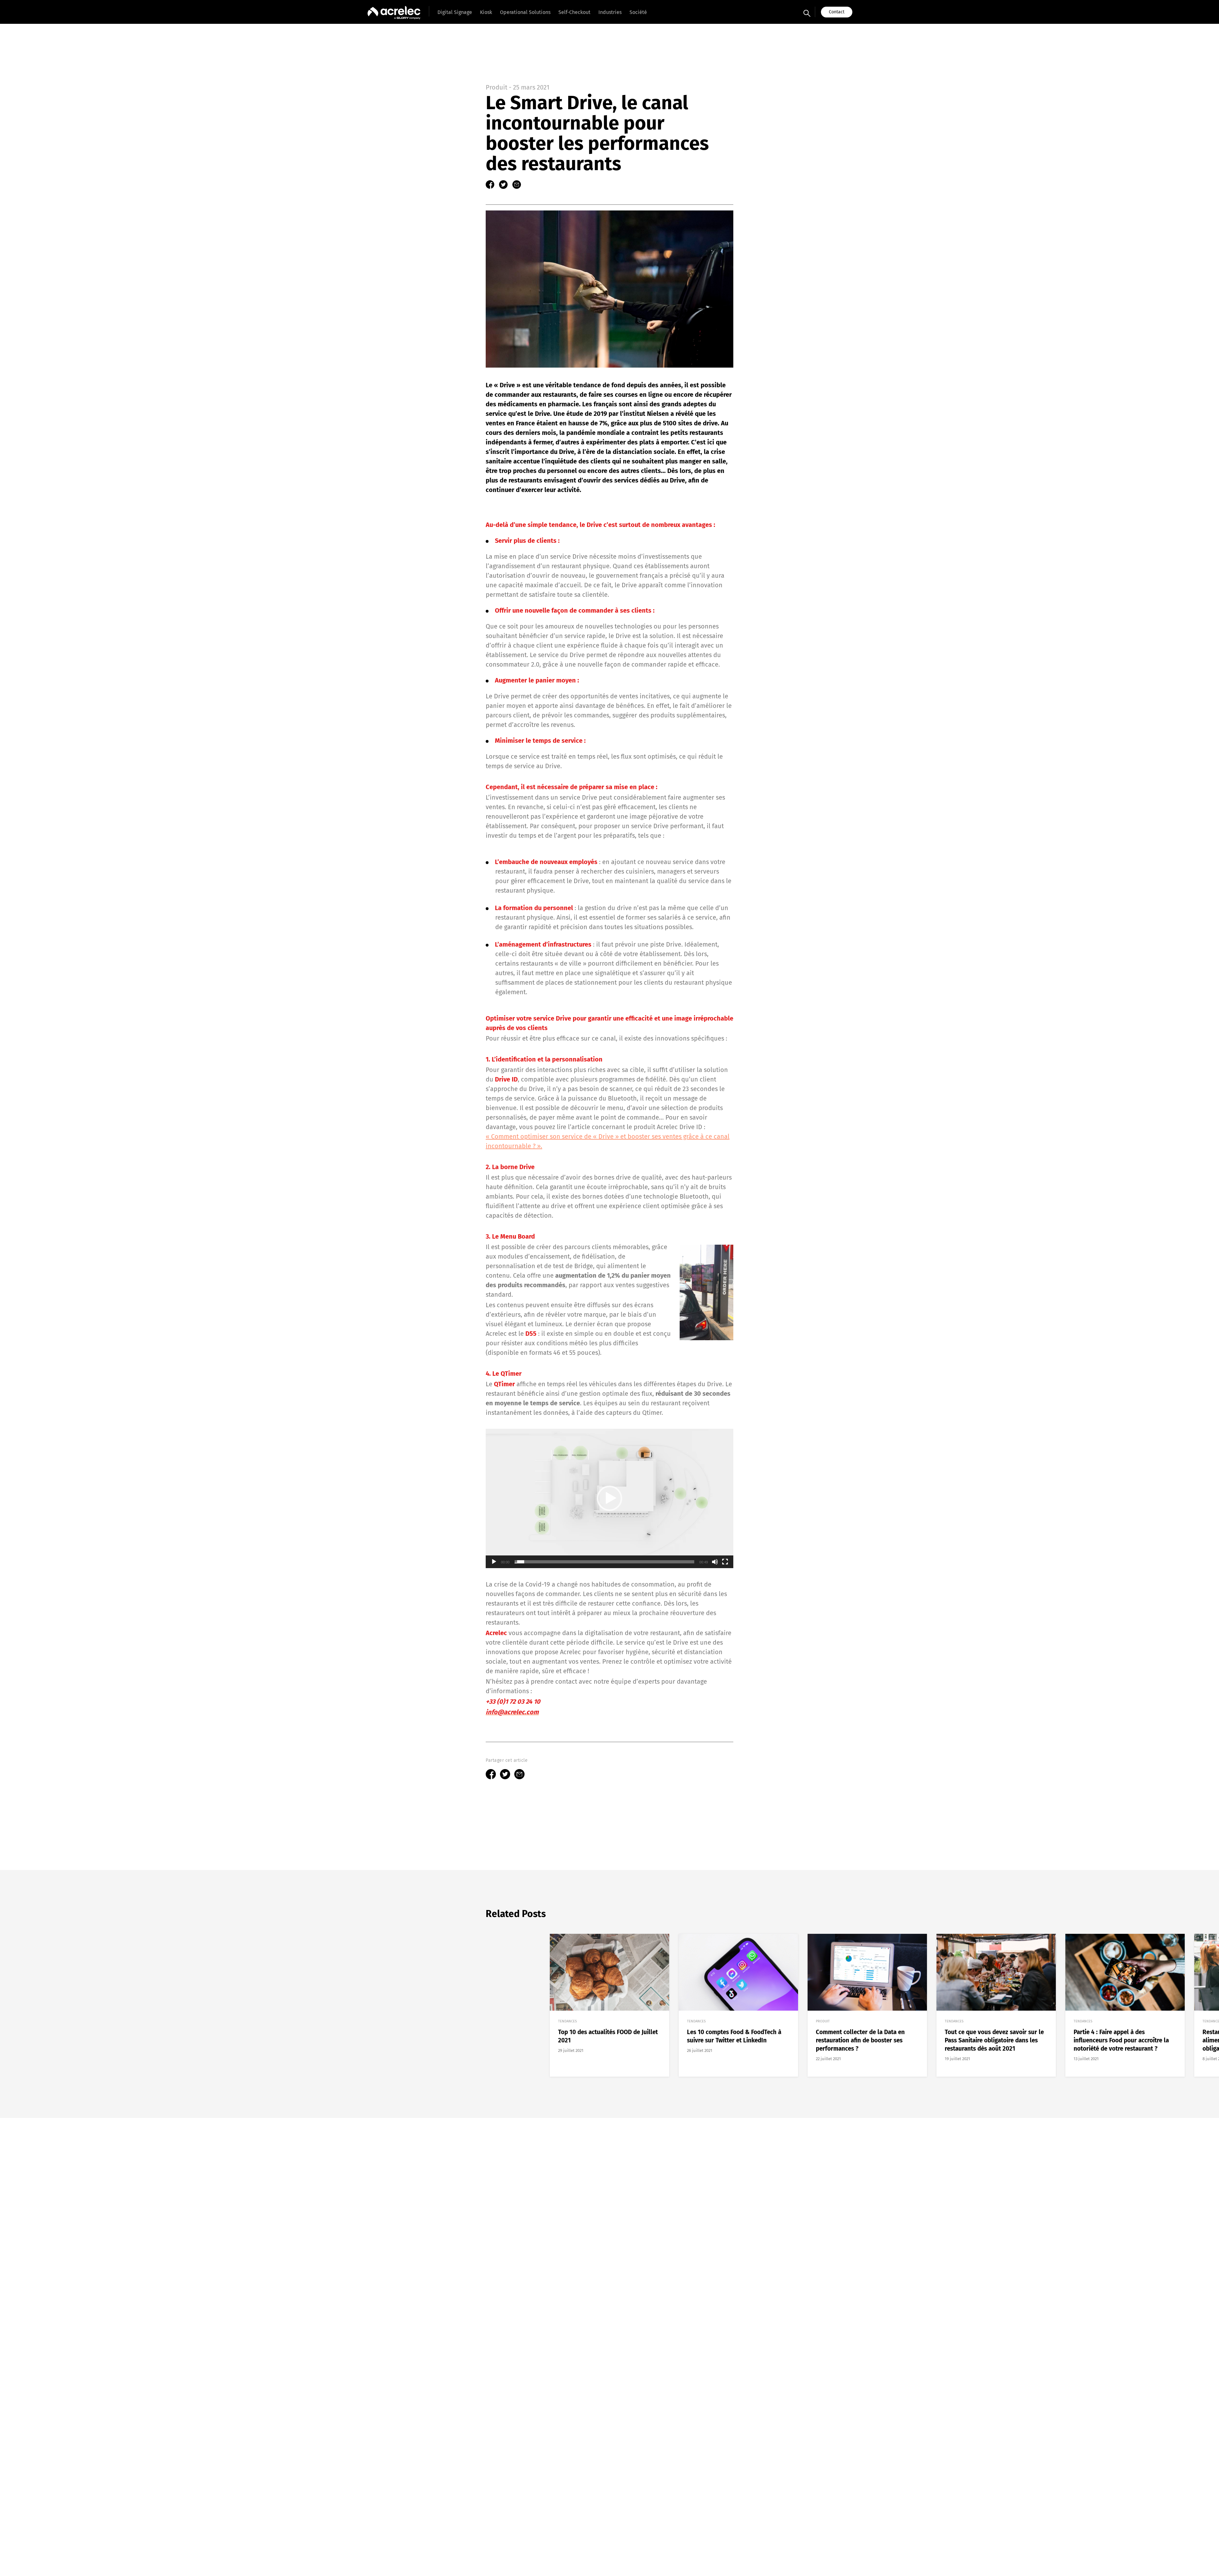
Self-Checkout (574, 12)
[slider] (604, 1562)
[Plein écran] (725, 1562)
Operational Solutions (525, 12)
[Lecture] (494, 1562)
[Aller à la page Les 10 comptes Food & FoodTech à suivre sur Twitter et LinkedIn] (738, 2005)
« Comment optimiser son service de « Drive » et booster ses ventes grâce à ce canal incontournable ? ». (608, 1141)
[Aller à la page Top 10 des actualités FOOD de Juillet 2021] (609, 2005)
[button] (609, 1498)
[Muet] (715, 1562)
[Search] (807, 12)
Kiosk (486, 12)
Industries (610, 12)
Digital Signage (455, 12)
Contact (837, 12)
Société (638, 12)
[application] (609, 1498)
